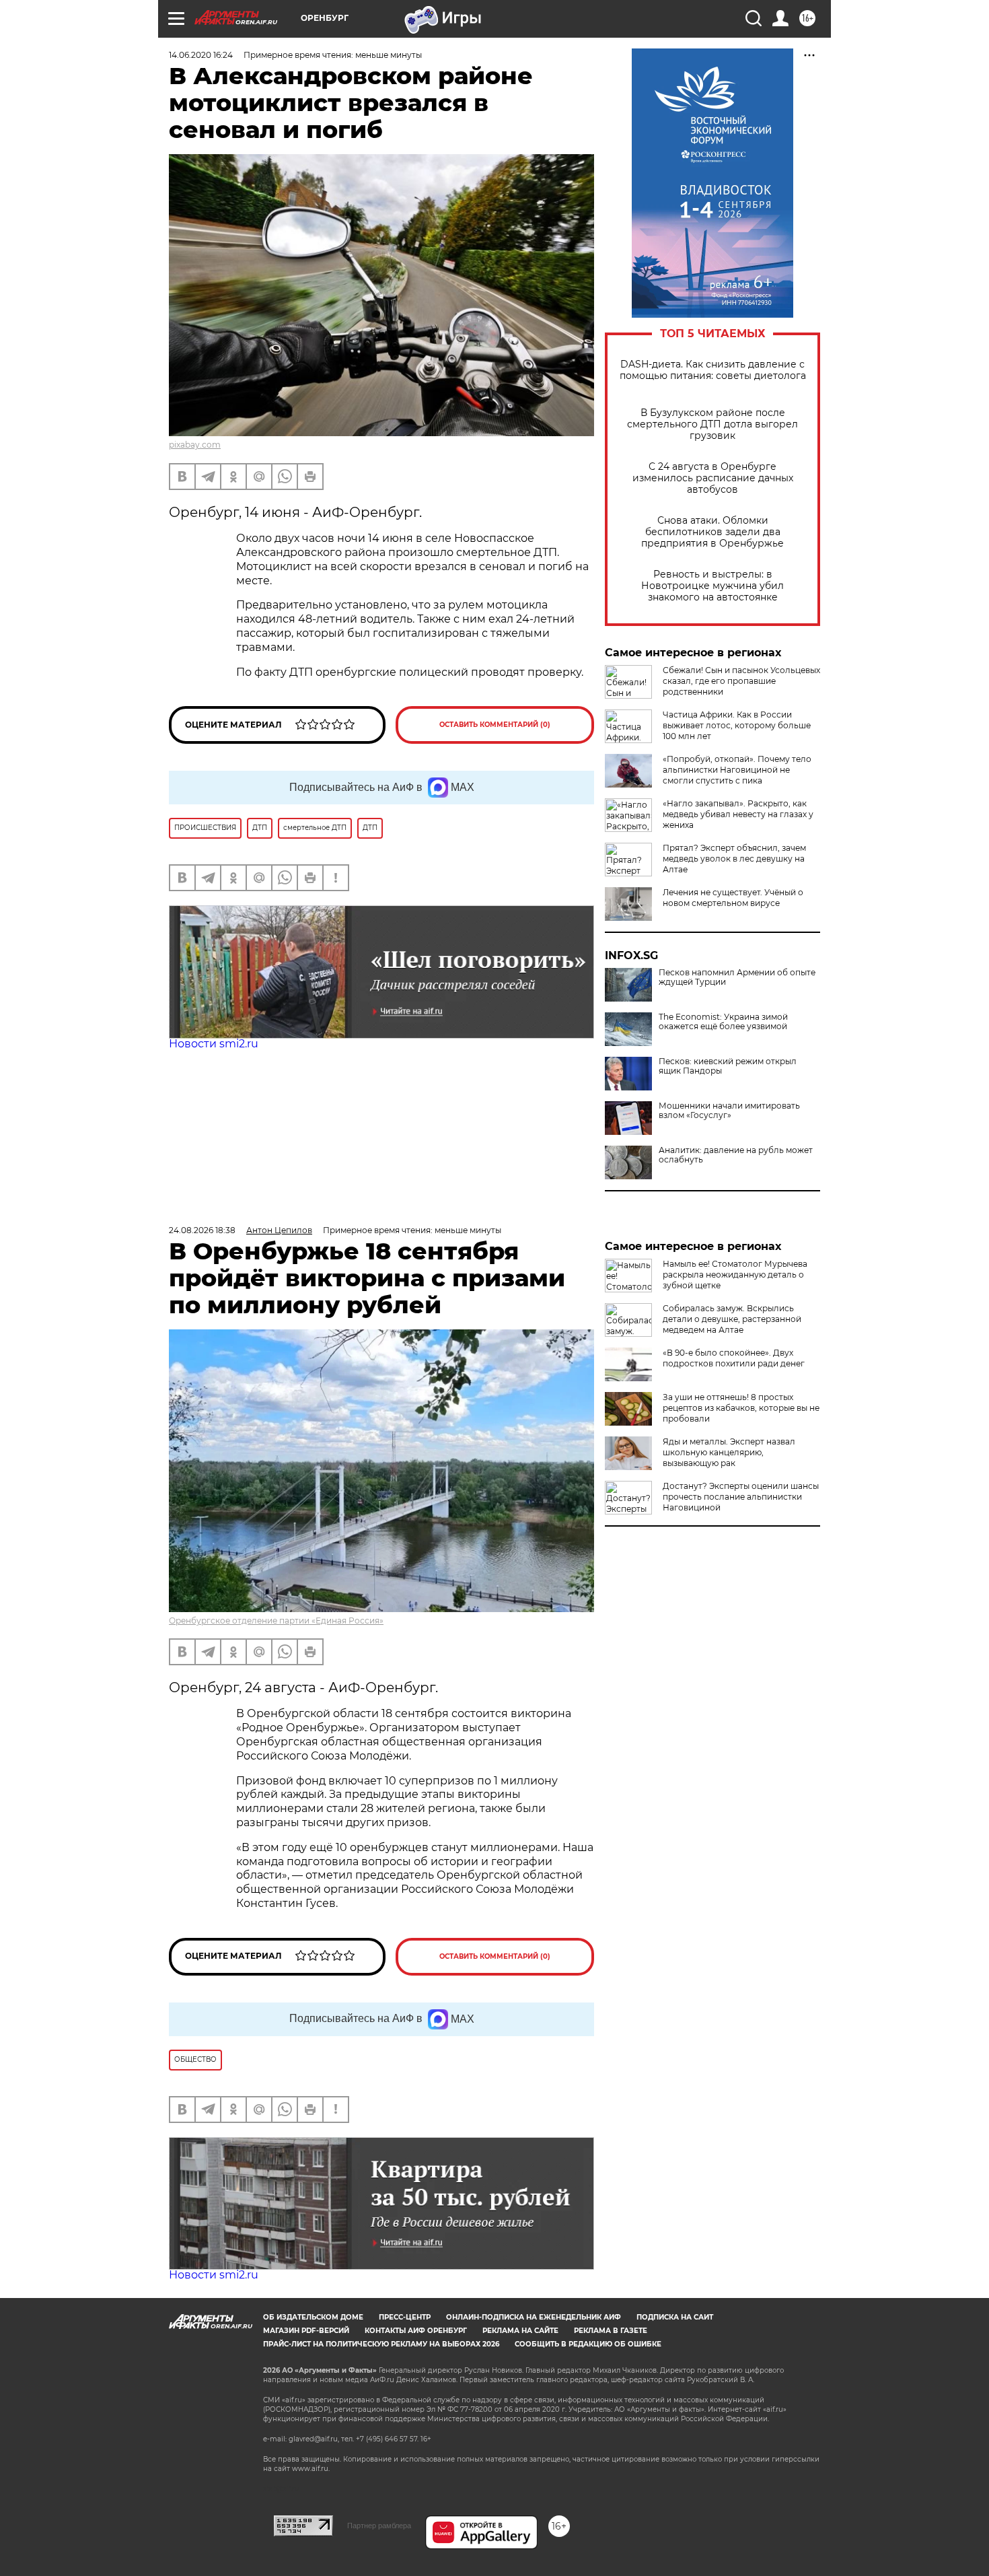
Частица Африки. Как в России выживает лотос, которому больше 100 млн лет (737, 725)
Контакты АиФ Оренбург (416, 2331)
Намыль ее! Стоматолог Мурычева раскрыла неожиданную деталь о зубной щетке (735, 1275)
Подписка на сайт (675, 2317)
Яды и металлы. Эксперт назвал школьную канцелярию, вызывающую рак (729, 1452)
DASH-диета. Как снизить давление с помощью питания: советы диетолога (713, 370)
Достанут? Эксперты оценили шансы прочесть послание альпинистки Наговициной (741, 1497)
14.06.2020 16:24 (201, 55)
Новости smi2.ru (214, 1044)
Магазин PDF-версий (306, 2331)
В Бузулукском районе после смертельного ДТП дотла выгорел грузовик (712, 424)
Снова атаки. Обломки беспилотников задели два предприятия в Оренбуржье (712, 532)
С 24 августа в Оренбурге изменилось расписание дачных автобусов (713, 478)
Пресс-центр (405, 2317)
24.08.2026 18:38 (202, 1230)
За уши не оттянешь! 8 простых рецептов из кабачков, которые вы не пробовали (741, 1408)
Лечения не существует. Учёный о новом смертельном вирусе (733, 898)
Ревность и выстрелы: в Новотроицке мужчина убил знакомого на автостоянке (712, 586)
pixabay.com (195, 445)
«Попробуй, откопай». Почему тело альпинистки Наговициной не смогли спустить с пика (737, 770)
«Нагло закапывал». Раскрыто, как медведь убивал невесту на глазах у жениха (738, 814)
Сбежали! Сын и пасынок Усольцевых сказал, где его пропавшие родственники (741, 681)
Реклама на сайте (520, 2331)
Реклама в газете (611, 2331)
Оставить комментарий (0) (495, 725)
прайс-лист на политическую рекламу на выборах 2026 (381, 2344)
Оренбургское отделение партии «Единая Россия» (276, 1621)
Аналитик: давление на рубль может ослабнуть (736, 1155)
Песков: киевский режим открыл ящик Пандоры (728, 1066)
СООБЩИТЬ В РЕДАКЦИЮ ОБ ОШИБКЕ (588, 2344)
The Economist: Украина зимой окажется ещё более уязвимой (723, 1022)
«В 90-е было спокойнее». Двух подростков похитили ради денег (734, 1358)
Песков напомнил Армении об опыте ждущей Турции (737, 977)
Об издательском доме (313, 2317)
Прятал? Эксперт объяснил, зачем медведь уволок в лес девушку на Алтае (734, 859)
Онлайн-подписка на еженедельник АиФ (534, 2317)
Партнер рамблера (379, 2526)
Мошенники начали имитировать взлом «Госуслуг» (729, 1111)
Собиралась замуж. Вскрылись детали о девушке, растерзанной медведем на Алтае (732, 1319)
